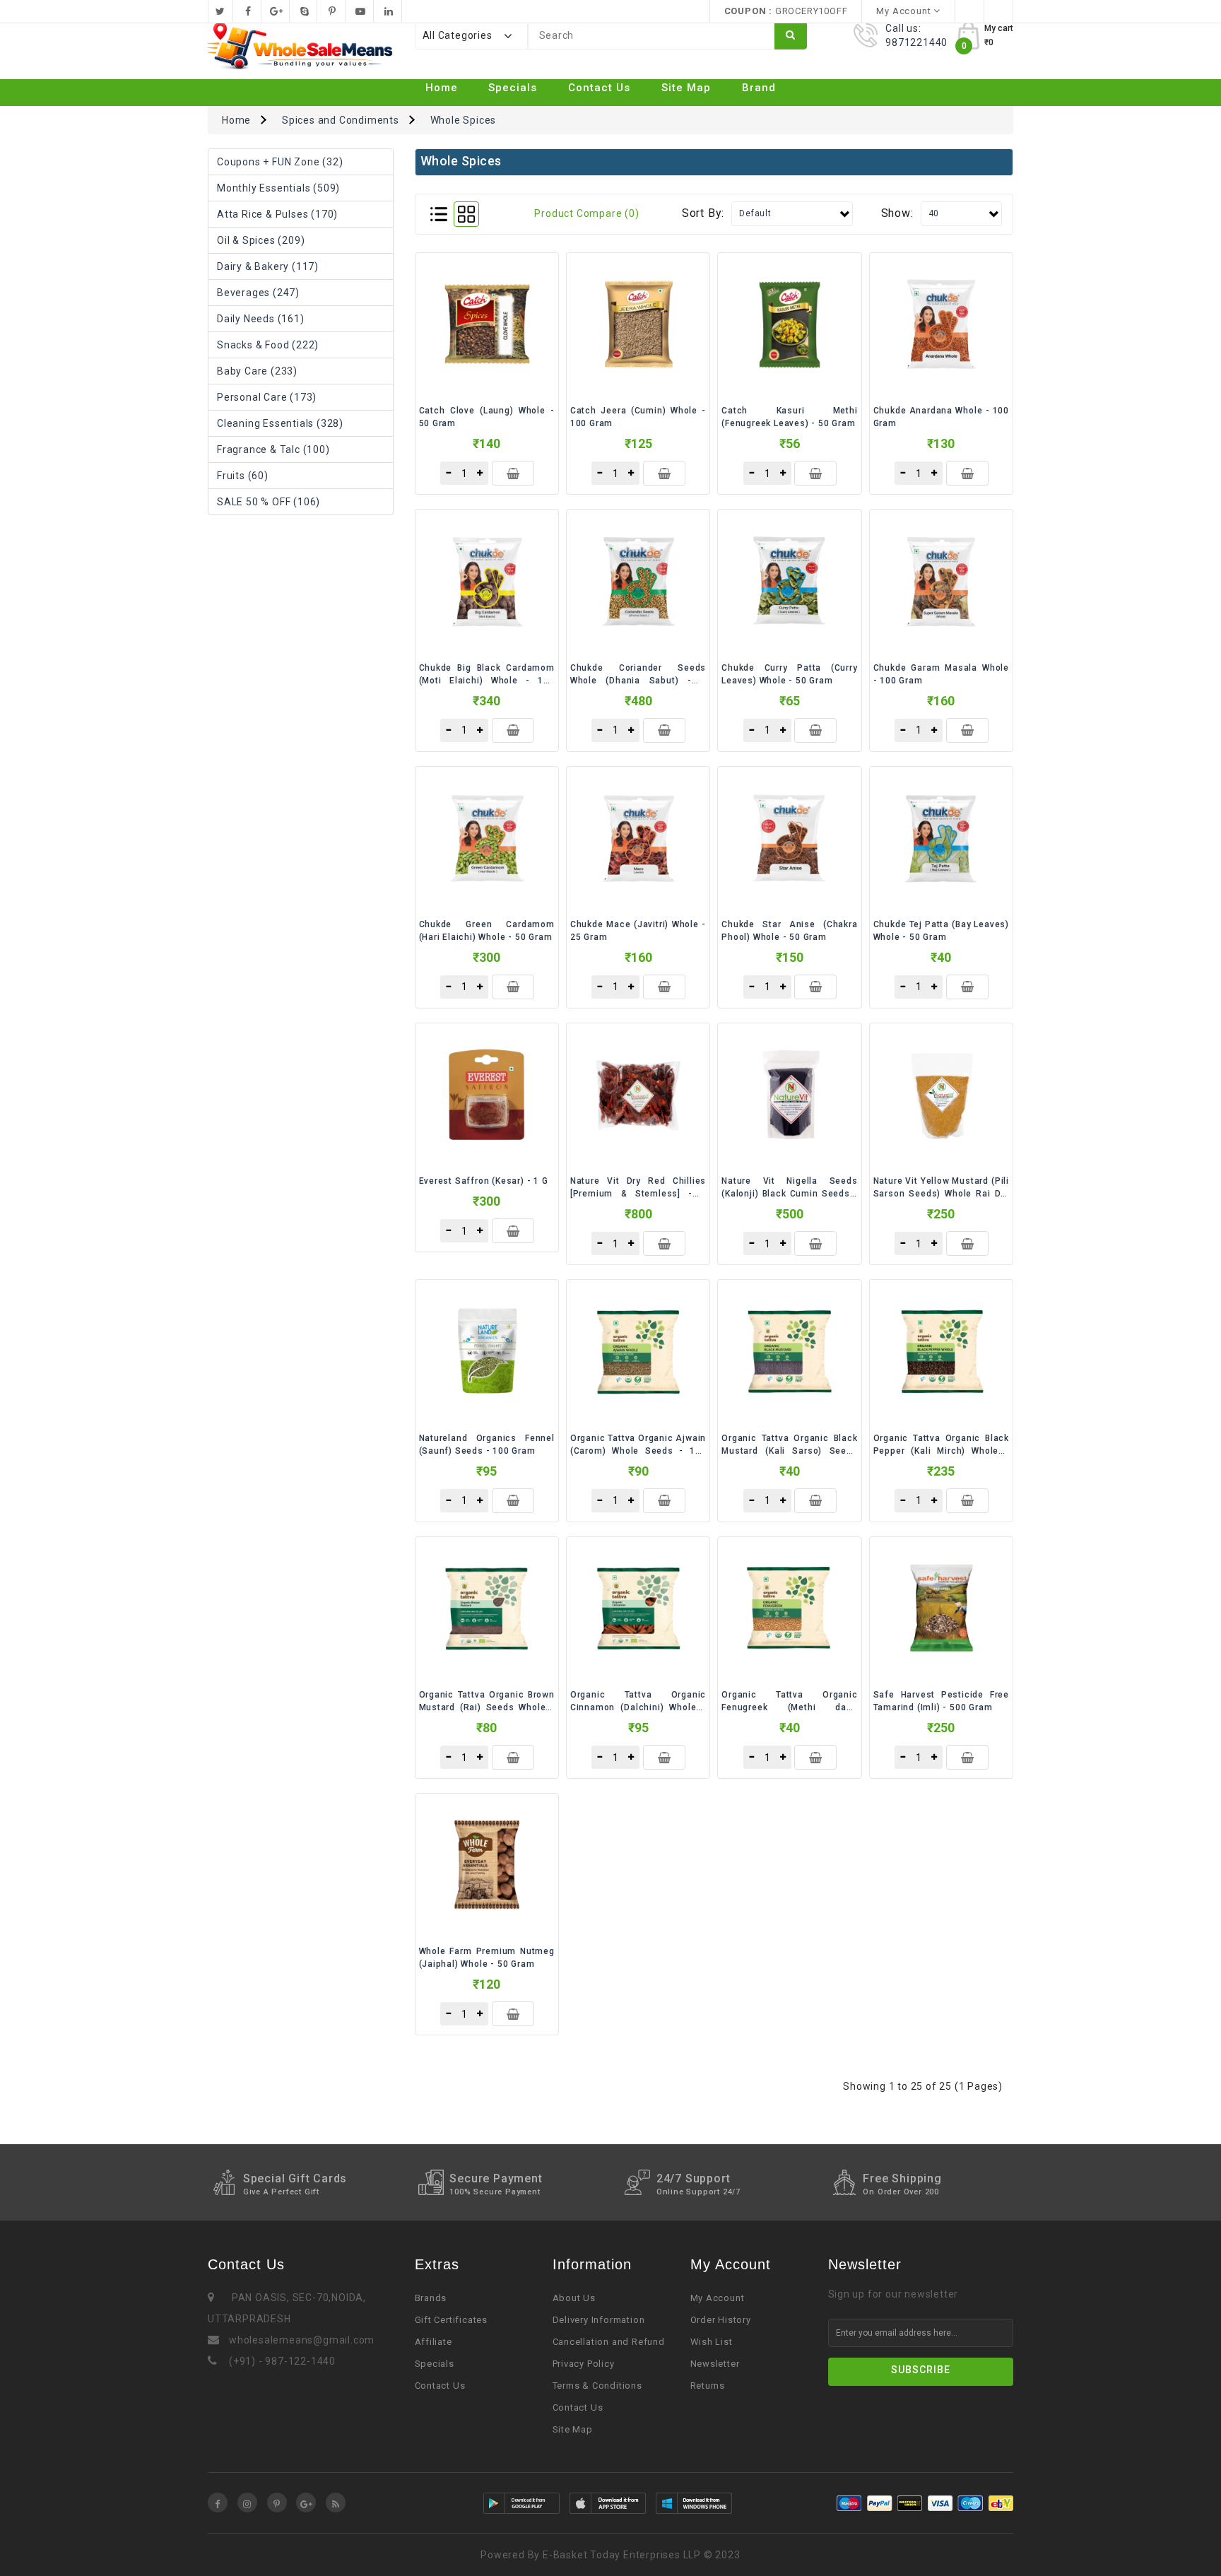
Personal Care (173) (267, 397)
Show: (897, 213)
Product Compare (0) (586, 213)
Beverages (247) (258, 293)
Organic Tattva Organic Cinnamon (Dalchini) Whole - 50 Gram (638, 1707)
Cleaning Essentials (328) (280, 423)
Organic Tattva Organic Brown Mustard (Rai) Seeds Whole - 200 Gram (487, 1707)
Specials (513, 88)
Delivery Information (599, 2320)
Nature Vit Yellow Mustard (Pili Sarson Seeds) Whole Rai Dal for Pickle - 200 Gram (941, 1194)
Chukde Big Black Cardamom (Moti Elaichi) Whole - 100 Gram (487, 681)
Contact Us (599, 88)
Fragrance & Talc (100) (273, 449)
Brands (431, 2298)
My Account (718, 2298)
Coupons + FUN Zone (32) (280, 162)
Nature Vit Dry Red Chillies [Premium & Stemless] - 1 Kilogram (638, 1194)
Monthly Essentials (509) (278, 188)
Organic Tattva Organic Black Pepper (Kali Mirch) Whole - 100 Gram (941, 1451)
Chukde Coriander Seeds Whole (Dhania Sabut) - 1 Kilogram (638, 681)
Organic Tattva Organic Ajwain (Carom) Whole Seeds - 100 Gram (638, 1451)
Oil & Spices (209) (261, 240)
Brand (759, 88)
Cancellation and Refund (609, 2342)
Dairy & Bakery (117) (268, 266)
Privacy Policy (584, 2364)
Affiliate (433, 2342)
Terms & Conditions (597, 2386)
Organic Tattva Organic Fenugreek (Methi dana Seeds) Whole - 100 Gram (789, 1707)
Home (442, 88)
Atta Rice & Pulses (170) (277, 214)
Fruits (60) (243, 476)
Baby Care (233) (257, 371)
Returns (708, 2386)
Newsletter (715, 2364)
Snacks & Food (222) (268, 345)
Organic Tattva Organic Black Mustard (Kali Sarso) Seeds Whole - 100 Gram (789, 1451)
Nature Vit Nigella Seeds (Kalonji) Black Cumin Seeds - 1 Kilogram (789, 1194)
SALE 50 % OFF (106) (269, 502)
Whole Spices (464, 120)
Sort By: (703, 213)
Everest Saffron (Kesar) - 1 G (484, 1181)
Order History (721, 2320)
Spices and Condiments (341, 120)
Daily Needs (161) (261, 319)
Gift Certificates (452, 2320)
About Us (574, 2298)
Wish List (712, 2342)
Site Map (686, 88)
